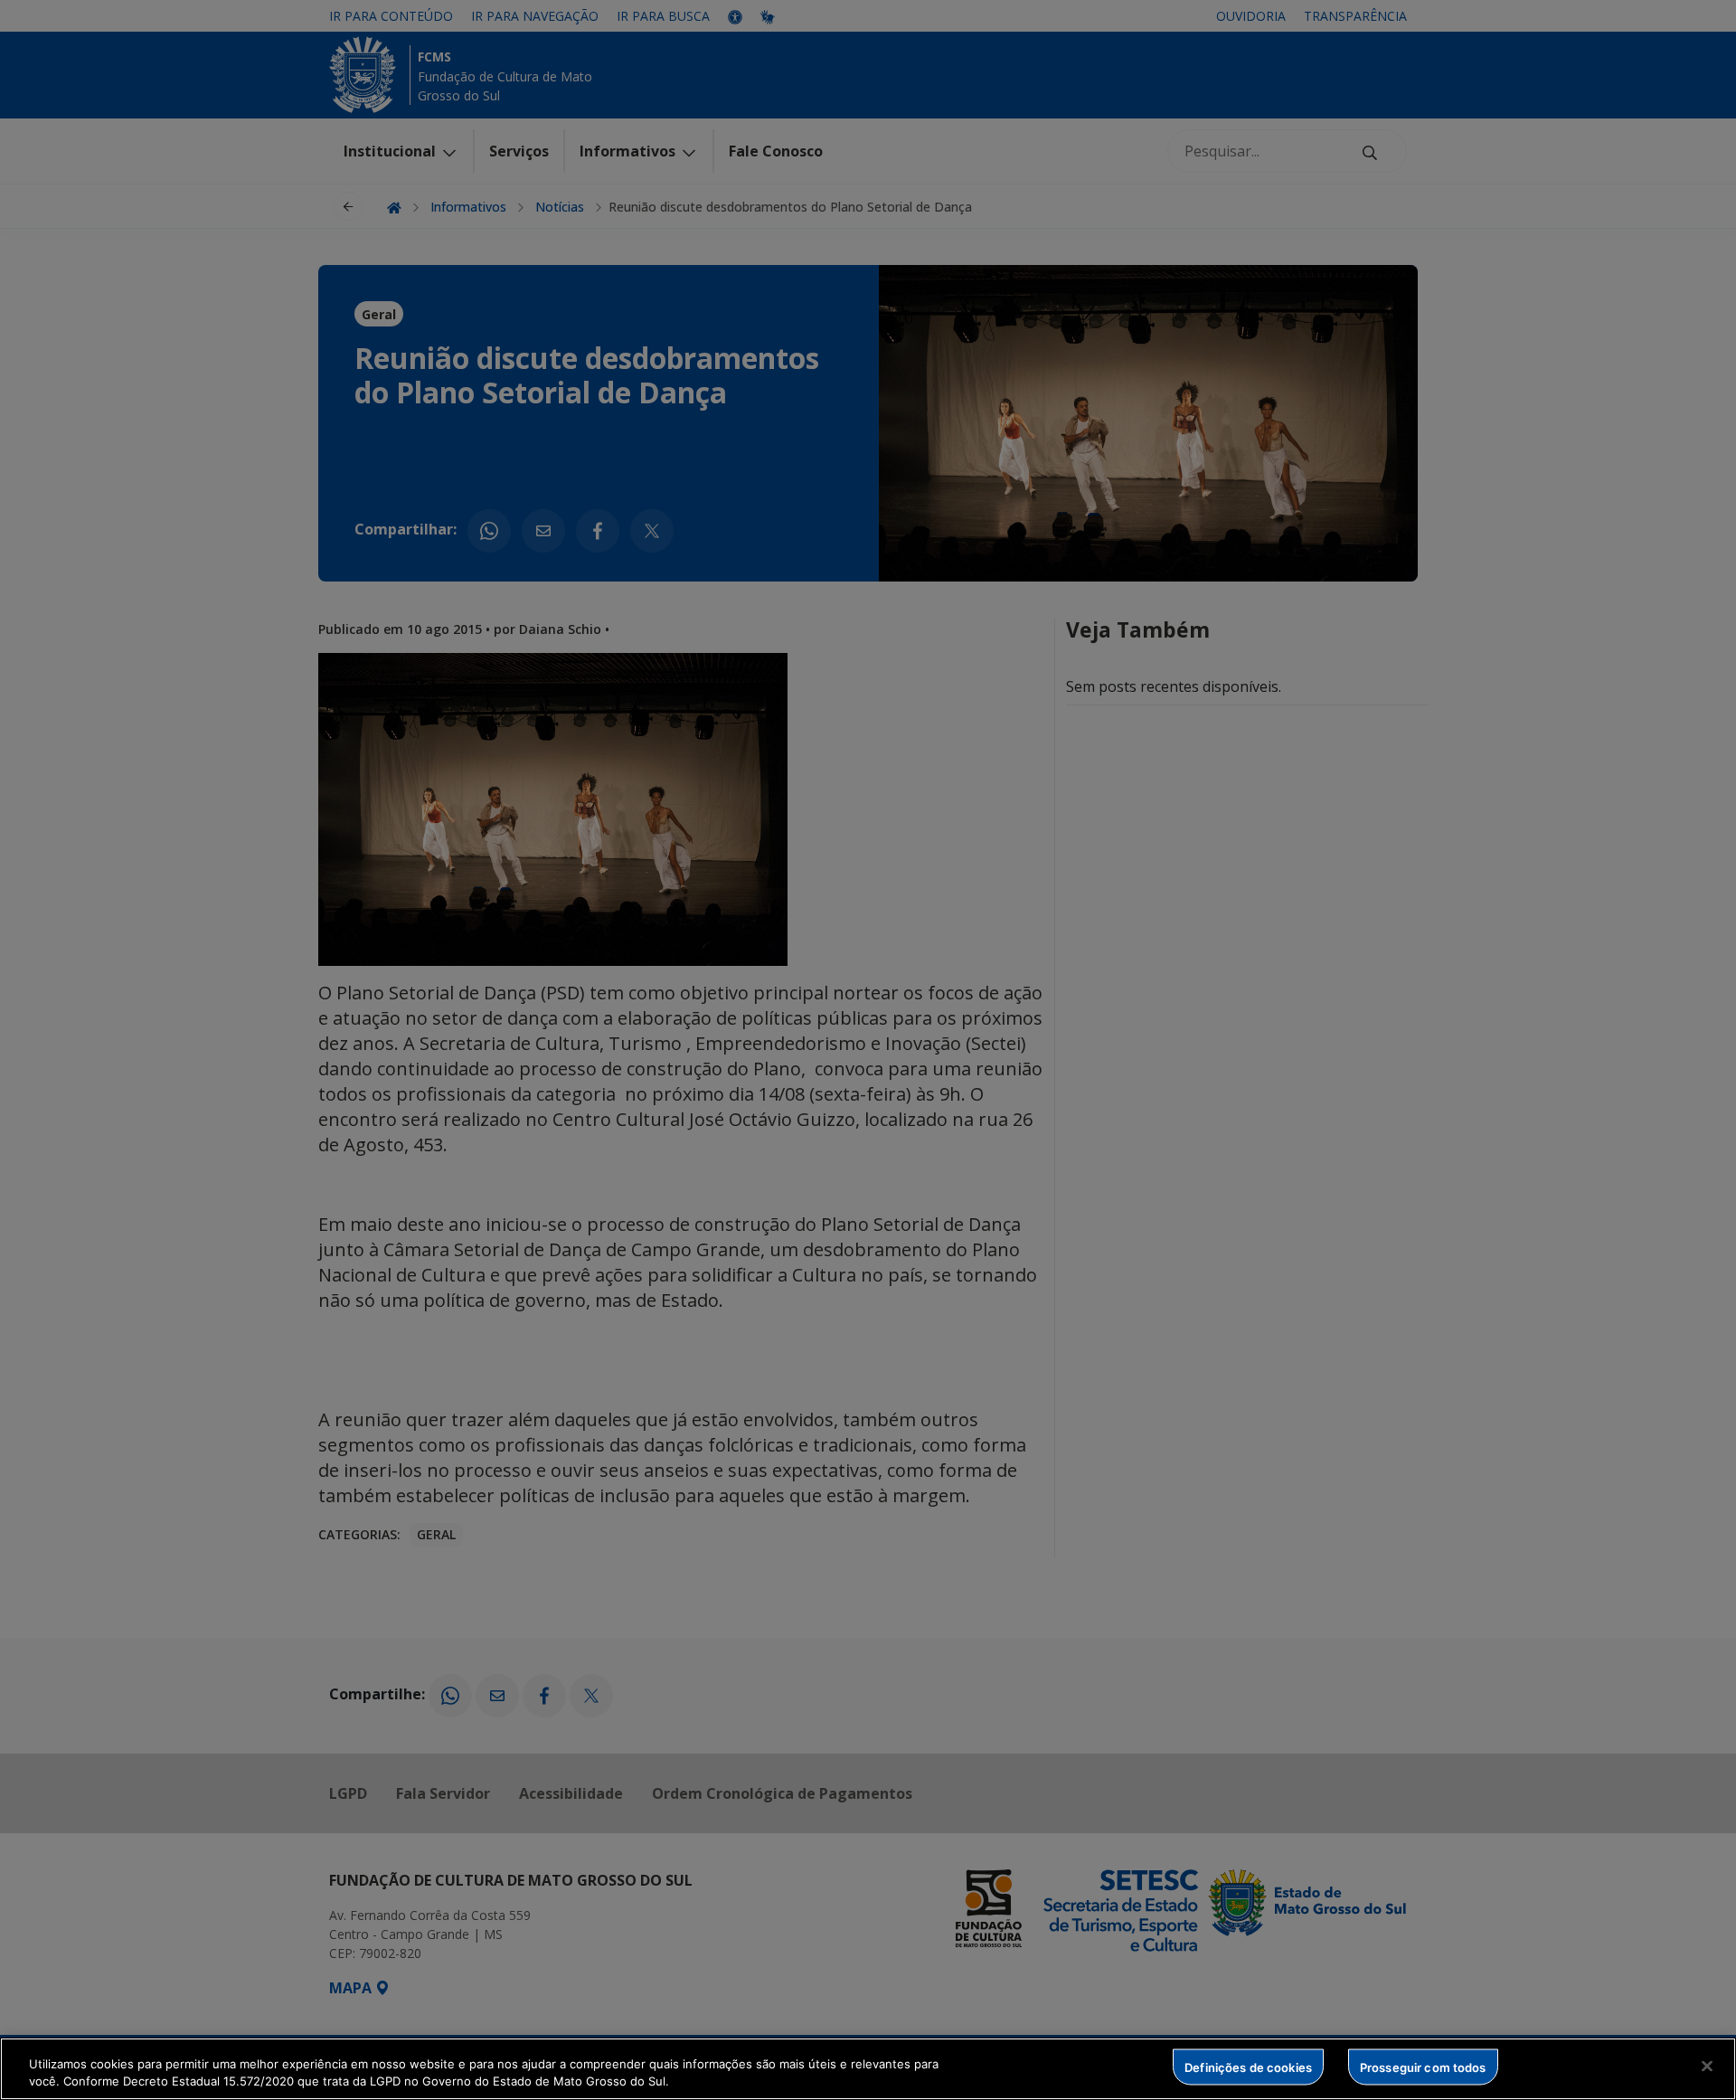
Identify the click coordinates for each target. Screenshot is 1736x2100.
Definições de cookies (1248, 2067)
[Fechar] (1707, 2067)
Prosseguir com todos (1423, 2067)
